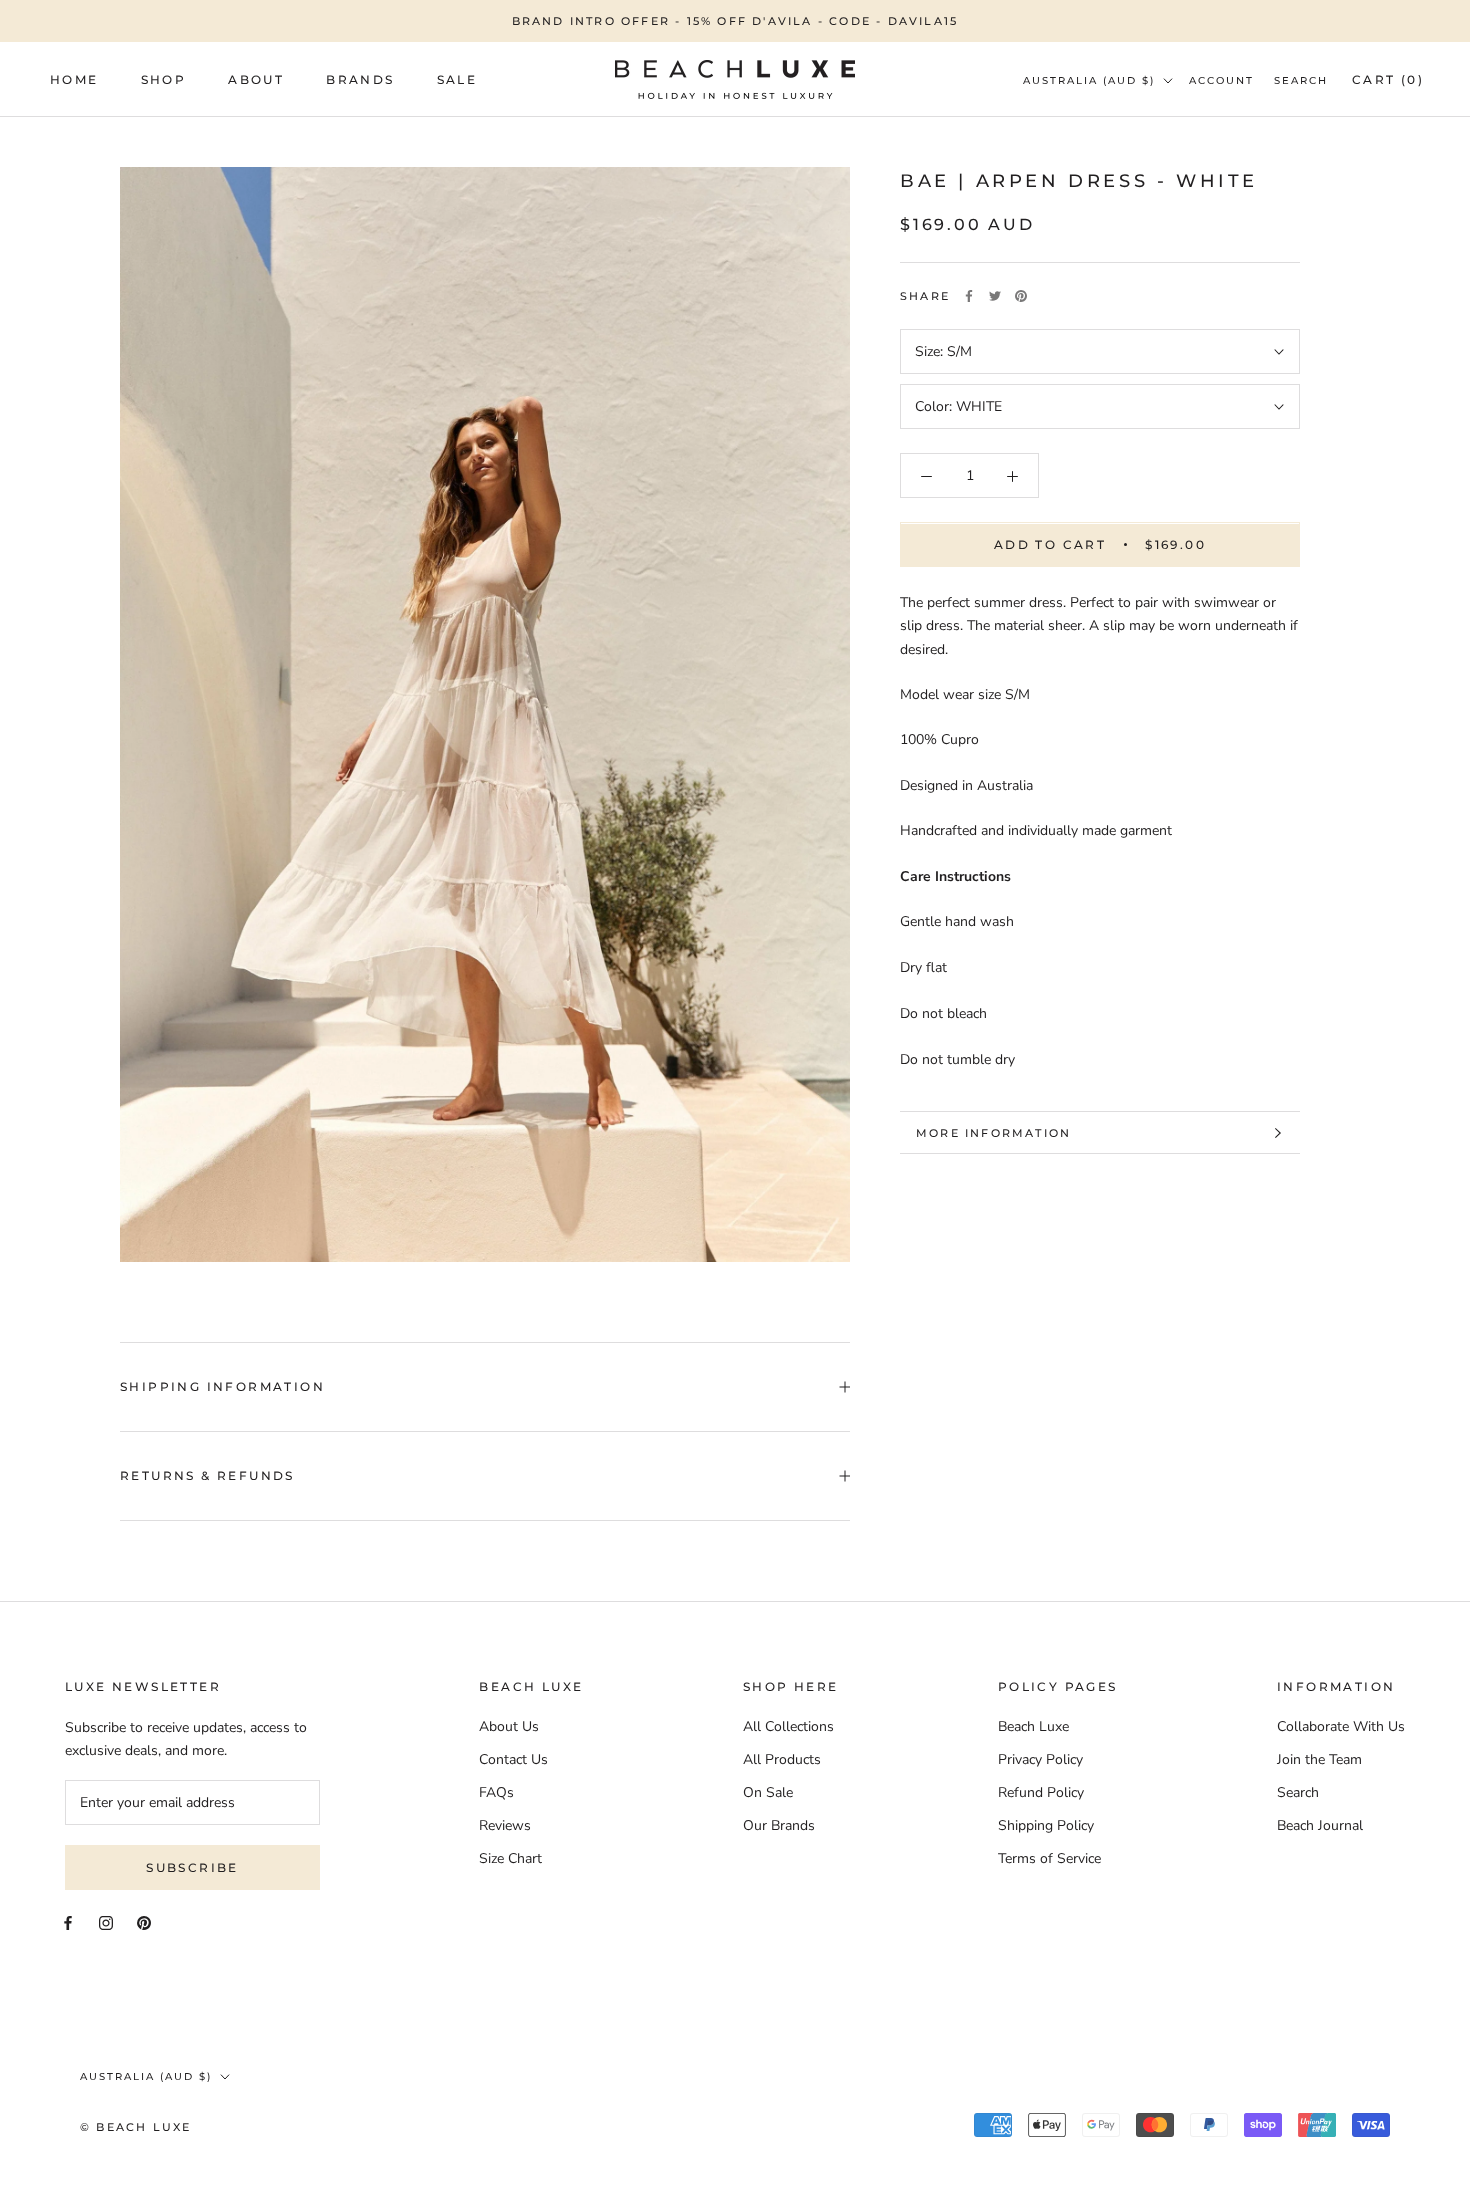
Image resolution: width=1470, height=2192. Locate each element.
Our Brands (779, 1825)
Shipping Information (222, 1386)
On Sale (768, 1792)
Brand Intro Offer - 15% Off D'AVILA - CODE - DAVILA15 (735, 21)
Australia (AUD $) (1089, 80)
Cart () (1388, 79)
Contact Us (513, 1759)
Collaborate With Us (1341, 1726)
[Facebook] (969, 296)
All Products (782, 1759)
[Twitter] (995, 296)
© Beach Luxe (135, 2127)
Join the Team (1319, 1759)
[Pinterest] (1021, 296)
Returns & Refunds (207, 1475)
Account (1221, 80)
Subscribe (192, 1867)
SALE (457, 79)
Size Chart (510, 1858)
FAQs (496, 1792)
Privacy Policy (1040, 1759)
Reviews (505, 1825)
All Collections (788, 1726)
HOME (74, 79)
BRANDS (360, 79)
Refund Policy (1041, 1792)
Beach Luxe (1033, 1726)
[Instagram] (106, 1921)
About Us (509, 1726)
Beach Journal (1320, 1825)
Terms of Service (1049, 1858)
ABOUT (256, 79)
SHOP (164, 79)
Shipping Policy (1046, 1825)
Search (1301, 80)
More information (993, 1133)
